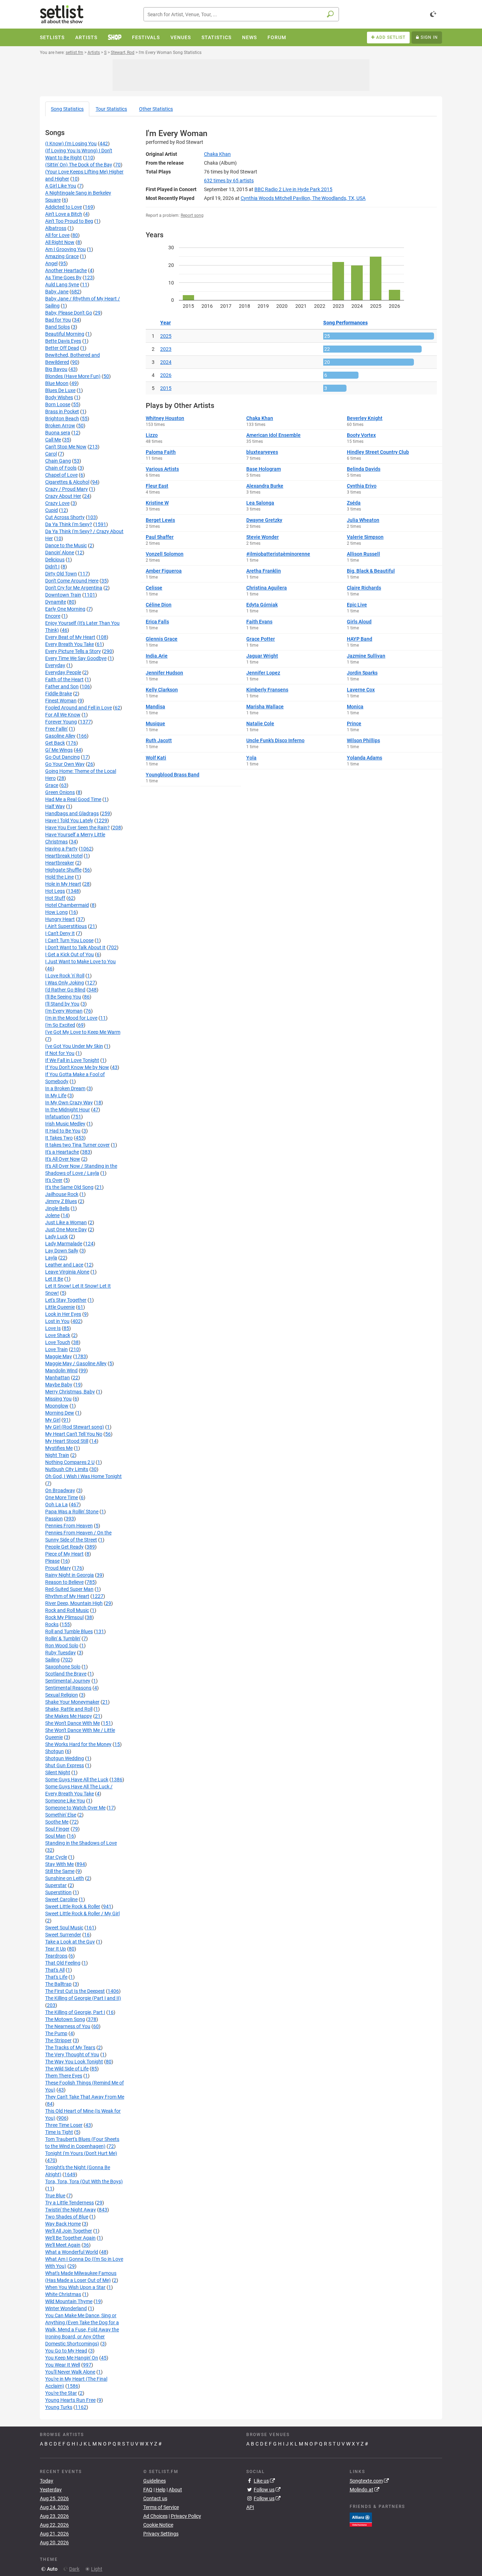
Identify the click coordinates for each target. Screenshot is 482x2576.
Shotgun (55, 1751)
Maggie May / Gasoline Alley (76, 1363)
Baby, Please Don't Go (69, 313)
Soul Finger (57, 1829)
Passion (54, 1519)
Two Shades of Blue (67, 2217)
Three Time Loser (64, 2125)
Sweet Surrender (63, 1935)
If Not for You (60, 1053)
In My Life (56, 1095)
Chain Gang (58, 461)
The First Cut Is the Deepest (75, 1991)
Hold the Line (59, 877)
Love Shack (58, 1335)
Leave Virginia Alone (67, 1272)
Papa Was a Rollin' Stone (72, 1512)
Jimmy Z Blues (61, 1201)
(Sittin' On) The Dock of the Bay (79, 165)
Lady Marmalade (64, 1244)
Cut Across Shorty (65, 517)
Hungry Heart (60, 919)
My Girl (53, 1420)
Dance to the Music (66, 545)
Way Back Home (63, 2224)
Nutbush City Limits (67, 1469)
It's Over (54, 1180)
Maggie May (59, 1356)
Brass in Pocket (62, 411)
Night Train (57, 1455)
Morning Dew (60, 1413)
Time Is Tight (59, 2132)
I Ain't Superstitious (66, 926)
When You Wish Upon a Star (75, 2287)
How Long (56, 912)
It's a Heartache (62, 1152)
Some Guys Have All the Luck (77, 1780)
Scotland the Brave (66, 1674)
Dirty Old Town (61, 574)
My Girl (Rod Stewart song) (75, 1427)
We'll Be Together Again (70, 2238)
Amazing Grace (62, 256)
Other (156, 109)
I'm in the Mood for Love (71, 1018)
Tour (111, 109)
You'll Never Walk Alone (70, 2372)
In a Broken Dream (65, 1088)
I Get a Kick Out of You (70, 954)
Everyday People (63, 672)
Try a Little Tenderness (70, 2203)
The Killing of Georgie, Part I (75, 2012)
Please (52, 1561)
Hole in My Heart (63, 884)
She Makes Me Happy (69, 1716)
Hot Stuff (55, 898)
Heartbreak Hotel (64, 856)
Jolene (52, 1215)
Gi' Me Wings (59, 750)
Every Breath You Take (70, 644)
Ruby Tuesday (61, 1653)
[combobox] (241, 14)
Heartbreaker (60, 863)
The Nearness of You (68, 2026)
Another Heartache (66, 270)
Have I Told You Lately (69, 820)
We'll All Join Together (69, 2231)
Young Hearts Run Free (70, 2400)
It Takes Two (59, 1138)
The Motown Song (65, 2019)
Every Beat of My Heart (70, 637)
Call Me (53, 440)
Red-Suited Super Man (69, 1589)
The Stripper (58, 2040)
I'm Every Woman (64, 1011)
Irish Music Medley (65, 1124)
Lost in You (57, 1321)
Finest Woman (61, 701)
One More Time (62, 1497)
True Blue (55, 2196)
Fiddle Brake (59, 694)
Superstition (58, 1892)
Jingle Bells (57, 1208)
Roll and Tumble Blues (69, 1631)
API (250, 2507)
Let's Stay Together (66, 1300)
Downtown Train (63, 595)
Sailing (52, 1660)
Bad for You (58, 320)
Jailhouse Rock (62, 1194)
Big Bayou (56, 369)
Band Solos (58, 327)
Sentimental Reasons (68, 1688)
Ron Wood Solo (62, 1646)
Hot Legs (55, 891)
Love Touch (58, 1342)
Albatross (56, 228)
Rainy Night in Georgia (70, 1575)
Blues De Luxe (60, 390)
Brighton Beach (62, 419)
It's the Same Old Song (69, 1187)
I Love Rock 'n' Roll (65, 976)
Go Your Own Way (65, 764)
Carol (51, 454)
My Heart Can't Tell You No (74, 1434)
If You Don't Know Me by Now (77, 1067)
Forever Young (61, 722)
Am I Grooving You (65, 249)
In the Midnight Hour (68, 1110)
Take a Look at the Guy (70, 1942)
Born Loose (58, 404)
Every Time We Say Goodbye (76, 658)
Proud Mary (58, 1568)
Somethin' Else (61, 1815)
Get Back (55, 743)
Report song (192, 215)
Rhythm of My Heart (67, 1596)
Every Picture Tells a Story (73, 651)
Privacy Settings (161, 2534)
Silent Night (58, 1772)
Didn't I (52, 567)
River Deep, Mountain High (74, 1603)
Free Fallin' (56, 729)
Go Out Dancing (62, 757)
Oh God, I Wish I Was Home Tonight (83, 1476)
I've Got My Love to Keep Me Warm (83, 1032)
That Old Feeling (63, 1963)
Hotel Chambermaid (67, 905)
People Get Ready (64, 1547)
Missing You (58, 1399)
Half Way (55, 806)
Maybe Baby (59, 1385)
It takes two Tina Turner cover (77, 1145)
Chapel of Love (61, 475)
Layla (51, 1258)
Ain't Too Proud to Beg (69, 221)
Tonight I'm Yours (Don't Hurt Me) (81, 2153)
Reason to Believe (64, 1582)
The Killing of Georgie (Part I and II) (83, 1998)
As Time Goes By (63, 277)
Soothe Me (57, 1822)
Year (165, 323)
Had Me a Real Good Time (73, 799)
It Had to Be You (63, 1131)
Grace (52, 785)
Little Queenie (60, 1307)
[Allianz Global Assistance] (361, 2519)
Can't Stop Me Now (66, 447)
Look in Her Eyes (63, 1314)
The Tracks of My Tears (70, 2047)
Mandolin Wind (61, 1371)
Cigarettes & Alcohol (67, 482)
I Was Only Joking (65, 983)
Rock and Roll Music (67, 1610)
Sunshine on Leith (65, 1878)
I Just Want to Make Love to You (80, 962)
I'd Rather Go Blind (65, 990)
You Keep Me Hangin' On (72, 2358)
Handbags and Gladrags (72, 813)
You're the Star (61, 2393)
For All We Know (63, 715)
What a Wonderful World (72, 2252)
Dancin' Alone (60, 553)
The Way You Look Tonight (74, 2062)
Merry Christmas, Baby (70, 1392)
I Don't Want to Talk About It (75, 947)
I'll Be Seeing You (63, 997)
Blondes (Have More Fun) (73, 376)
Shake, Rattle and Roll (69, 1709)
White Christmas (63, 2294)
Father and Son (62, 686)
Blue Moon (57, 383)
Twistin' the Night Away (71, 2210)
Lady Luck (56, 1237)
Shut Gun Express (65, 1765)
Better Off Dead (62, 348)
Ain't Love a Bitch (64, 214)
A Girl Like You (61, 186)
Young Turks (59, 2407)
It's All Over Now (63, 1159)
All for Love (57, 235)
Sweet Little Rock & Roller (73, 1906)
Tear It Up (56, 1949)
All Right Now (60, 242)
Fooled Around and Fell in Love (79, 708)
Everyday (55, 665)
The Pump (56, 2033)
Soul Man (55, 1836)
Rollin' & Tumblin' (63, 1638)
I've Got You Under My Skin (74, 1046)
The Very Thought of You (72, 2055)
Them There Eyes (64, 2076)
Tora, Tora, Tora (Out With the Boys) (84, 2181)
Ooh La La (56, 1504)
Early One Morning (65, 609)
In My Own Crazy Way (69, 1103)
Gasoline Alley (60, 736)
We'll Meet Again (63, 2245)
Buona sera (58, 433)
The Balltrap (58, 1984)
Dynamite (56, 602)
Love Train (56, 1349)
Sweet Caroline (61, 1899)
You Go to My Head (66, 2351)
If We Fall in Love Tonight (72, 1060)
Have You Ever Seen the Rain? (77, 828)
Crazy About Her (63, 496)
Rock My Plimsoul (64, 1617)
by (229, 181)
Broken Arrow (60, 426)
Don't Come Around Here (72, 581)
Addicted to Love (64, 207)
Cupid (52, 510)
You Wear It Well (63, 2365)
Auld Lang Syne (62, 285)
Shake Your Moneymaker (72, 1702)
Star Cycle (56, 1857)
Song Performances (345, 323)
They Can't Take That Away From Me (85, 2097)
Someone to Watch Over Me (75, 1808)
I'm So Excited (60, 1025)
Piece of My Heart (64, 1554)
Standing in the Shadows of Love (81, 1843)
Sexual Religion (62, 1695)
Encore (53, 616)
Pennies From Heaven (69, 1526)
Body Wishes (59, 397)
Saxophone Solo (63, 1667)
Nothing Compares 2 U (70, 1462)
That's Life (56, 1977)
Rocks (52, 1624)
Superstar (56, 1885)
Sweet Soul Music (64, 1928)
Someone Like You (65, 1801)
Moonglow (57, 1406)
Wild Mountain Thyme (69, 2301)
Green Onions (60, 792)
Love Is (53, 1328)
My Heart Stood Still (67, 1441)
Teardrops (56, 1956)
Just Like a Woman (66, 1222)
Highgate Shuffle (63, 870)
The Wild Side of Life (67, 2069)
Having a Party (61, 849)
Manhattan (58, 1378)
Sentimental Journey (68, 1681)
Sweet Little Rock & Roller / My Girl (82, 1913)
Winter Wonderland (66, 2308)
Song (67, 109)
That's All (55, 1970)
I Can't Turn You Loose (69, 940)
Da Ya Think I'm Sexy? (69, 524)
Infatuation (58, 1117)
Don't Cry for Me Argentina (74, 588)
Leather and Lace (64, 1265)
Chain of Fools (61, 468)
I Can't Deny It (60, 933)
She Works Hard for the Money (78, 1744)
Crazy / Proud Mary (67, 489)
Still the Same (60, 1871)
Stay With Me (59, 1864)
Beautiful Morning (65, 334)
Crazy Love (57, 503)
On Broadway (60, 1490)
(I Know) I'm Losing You (71, 144)
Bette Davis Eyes (63, 341)
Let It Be (54, 1279)
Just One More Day (66, 1229)
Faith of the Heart (64, 679)
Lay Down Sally (62, 1251)
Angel (51, 263)
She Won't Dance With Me (73, 1723)
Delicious (55, 560)
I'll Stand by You (62, 1004)
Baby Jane (57, 292)
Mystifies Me (59, 1448)
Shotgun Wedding (65, 1758)
